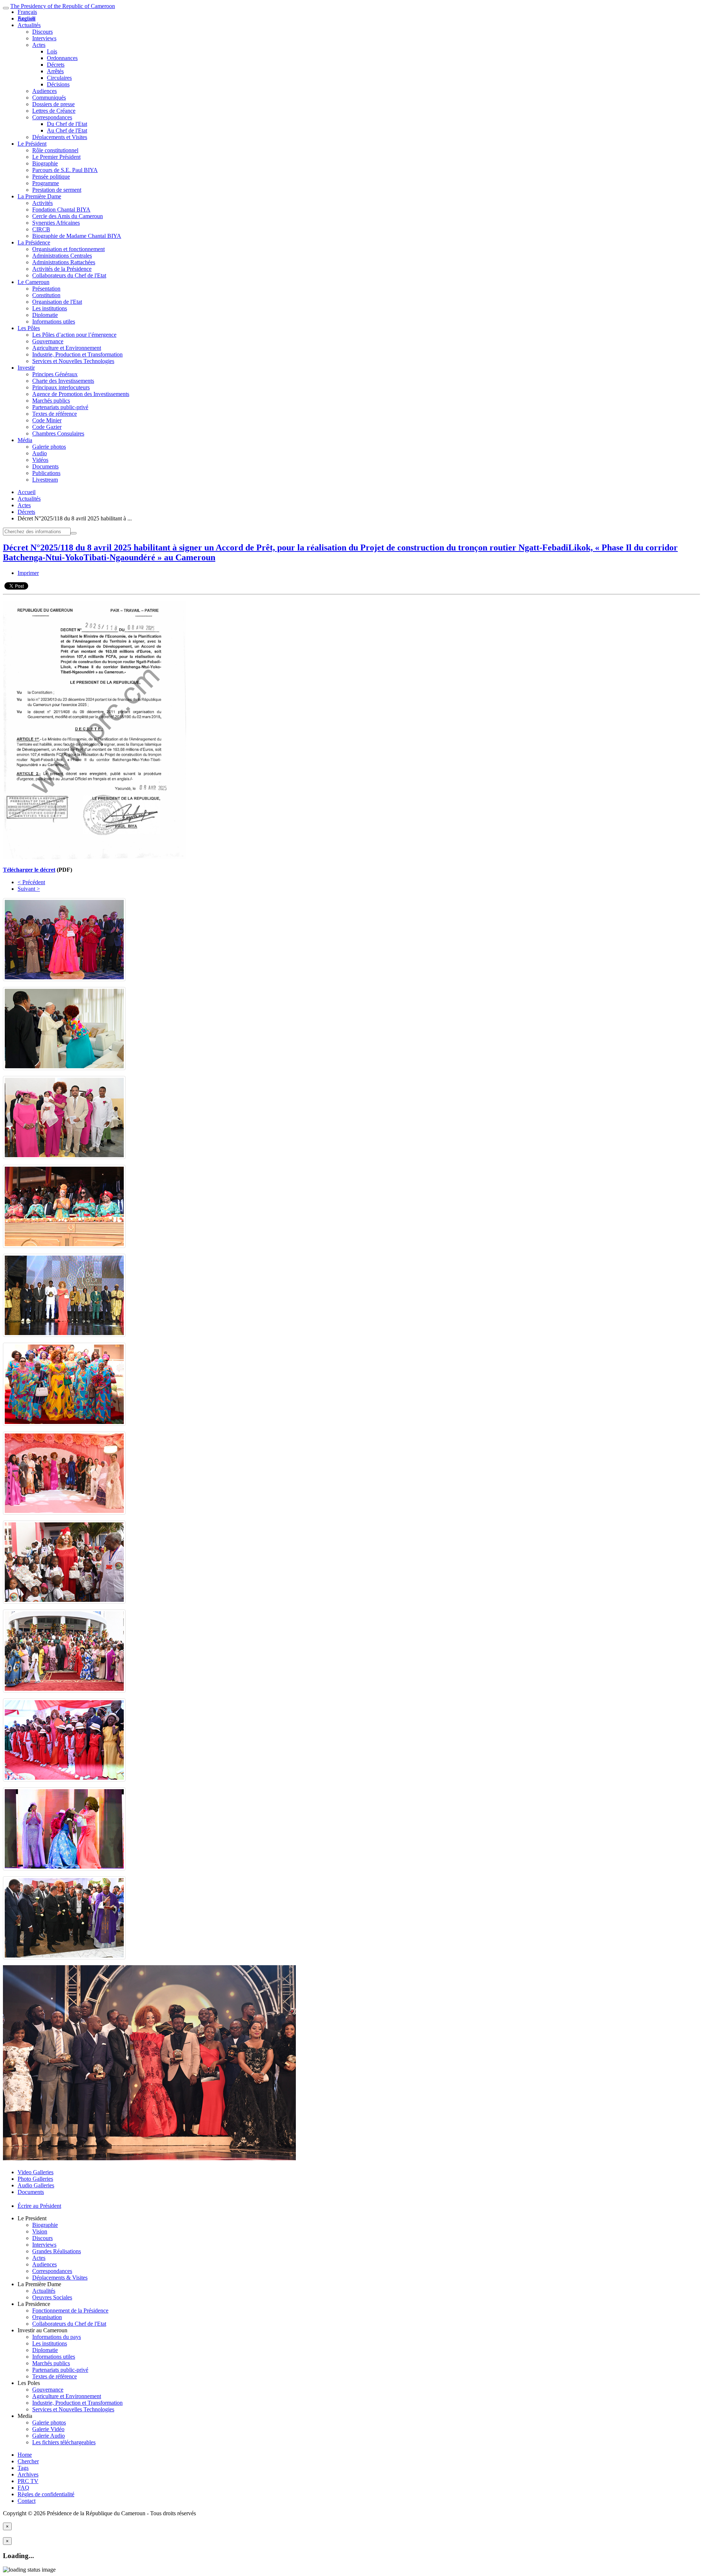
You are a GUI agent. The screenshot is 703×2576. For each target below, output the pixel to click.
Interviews (44, 38)
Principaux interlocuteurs (61, 387)
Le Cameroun (34, 282)
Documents (45, 466)
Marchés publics (51, 401)
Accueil (27, 492)
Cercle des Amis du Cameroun (68, 216)
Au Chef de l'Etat (67, 130)
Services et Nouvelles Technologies (73, 361)
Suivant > (29, 889)
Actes (39, 45)
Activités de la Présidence (62, 269)
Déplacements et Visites (60, 137)
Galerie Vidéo (48, 2429)
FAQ (23, 2488)
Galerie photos (49, 447)
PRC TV (28, 2481)
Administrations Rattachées (64, 262)
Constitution (46, 295)
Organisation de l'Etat (57, 302)
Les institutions (50, 308)
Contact (27, 2501)
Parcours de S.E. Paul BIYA (65, 170)
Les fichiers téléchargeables (64, 2442)
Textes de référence (55, 414)
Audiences (44, 91)
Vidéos (40, 460)
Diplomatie (45, 315)
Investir (26, 368)
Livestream (45, 480)
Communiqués (49, 98)
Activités (42, 203)
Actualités (29, 25)
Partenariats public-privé (60, 407)
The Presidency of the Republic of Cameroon (63, 6)
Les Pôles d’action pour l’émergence (74, 335)
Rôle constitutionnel (55, 150)
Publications (46, 473)
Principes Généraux (55, 374)
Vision (40, 2231)
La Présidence (34, 242)
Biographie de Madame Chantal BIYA (77, 236)
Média (25, 440)
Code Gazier (47, 427)
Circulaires (59, 78)
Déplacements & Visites (60, 2278)
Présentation (46, 289)
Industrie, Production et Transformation (77, 354)
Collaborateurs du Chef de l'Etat (69, 275)
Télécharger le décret (29, 870)
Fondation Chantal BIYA (61, 210)
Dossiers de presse (53, 104)
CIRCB (41, 229)
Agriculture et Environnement (67, 348)
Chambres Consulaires (58, 433)
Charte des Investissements (63, 381)
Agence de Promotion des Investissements (81, 394)
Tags (23, 2468)
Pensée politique (51, 177)
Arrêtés (55, 71)
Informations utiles (54, 321)
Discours (42, 32)
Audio (40, 453)
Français (27, 12)
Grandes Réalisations (57, 2251)
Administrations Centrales (62, 256)
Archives (28, 2474)
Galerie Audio (49, 2436)
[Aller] (74, 533)
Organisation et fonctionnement (68, 249)
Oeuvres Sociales (52, 2297)
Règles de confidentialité (46, 2494)
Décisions (58, 84)
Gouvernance (48, 341)
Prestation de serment (57, 190)
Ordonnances (62, 58)
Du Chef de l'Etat (67, 124)
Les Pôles (29, 328)
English (26, 18)
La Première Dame (39, 196)
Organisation (47, 2317)
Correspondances (52, 117)
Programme (46, 183)
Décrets (56, 65)
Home (25, 2455)
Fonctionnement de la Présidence (70, 2310)
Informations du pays (57, 2337)
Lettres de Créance (54, 111)
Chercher (28, 2461)
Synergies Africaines (56, 223)
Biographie (45, 163)
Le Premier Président (56, 157)
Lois (52, 51)
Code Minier (47, 420)
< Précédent (31, 882)
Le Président (32, 144)
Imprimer (28, 573)
